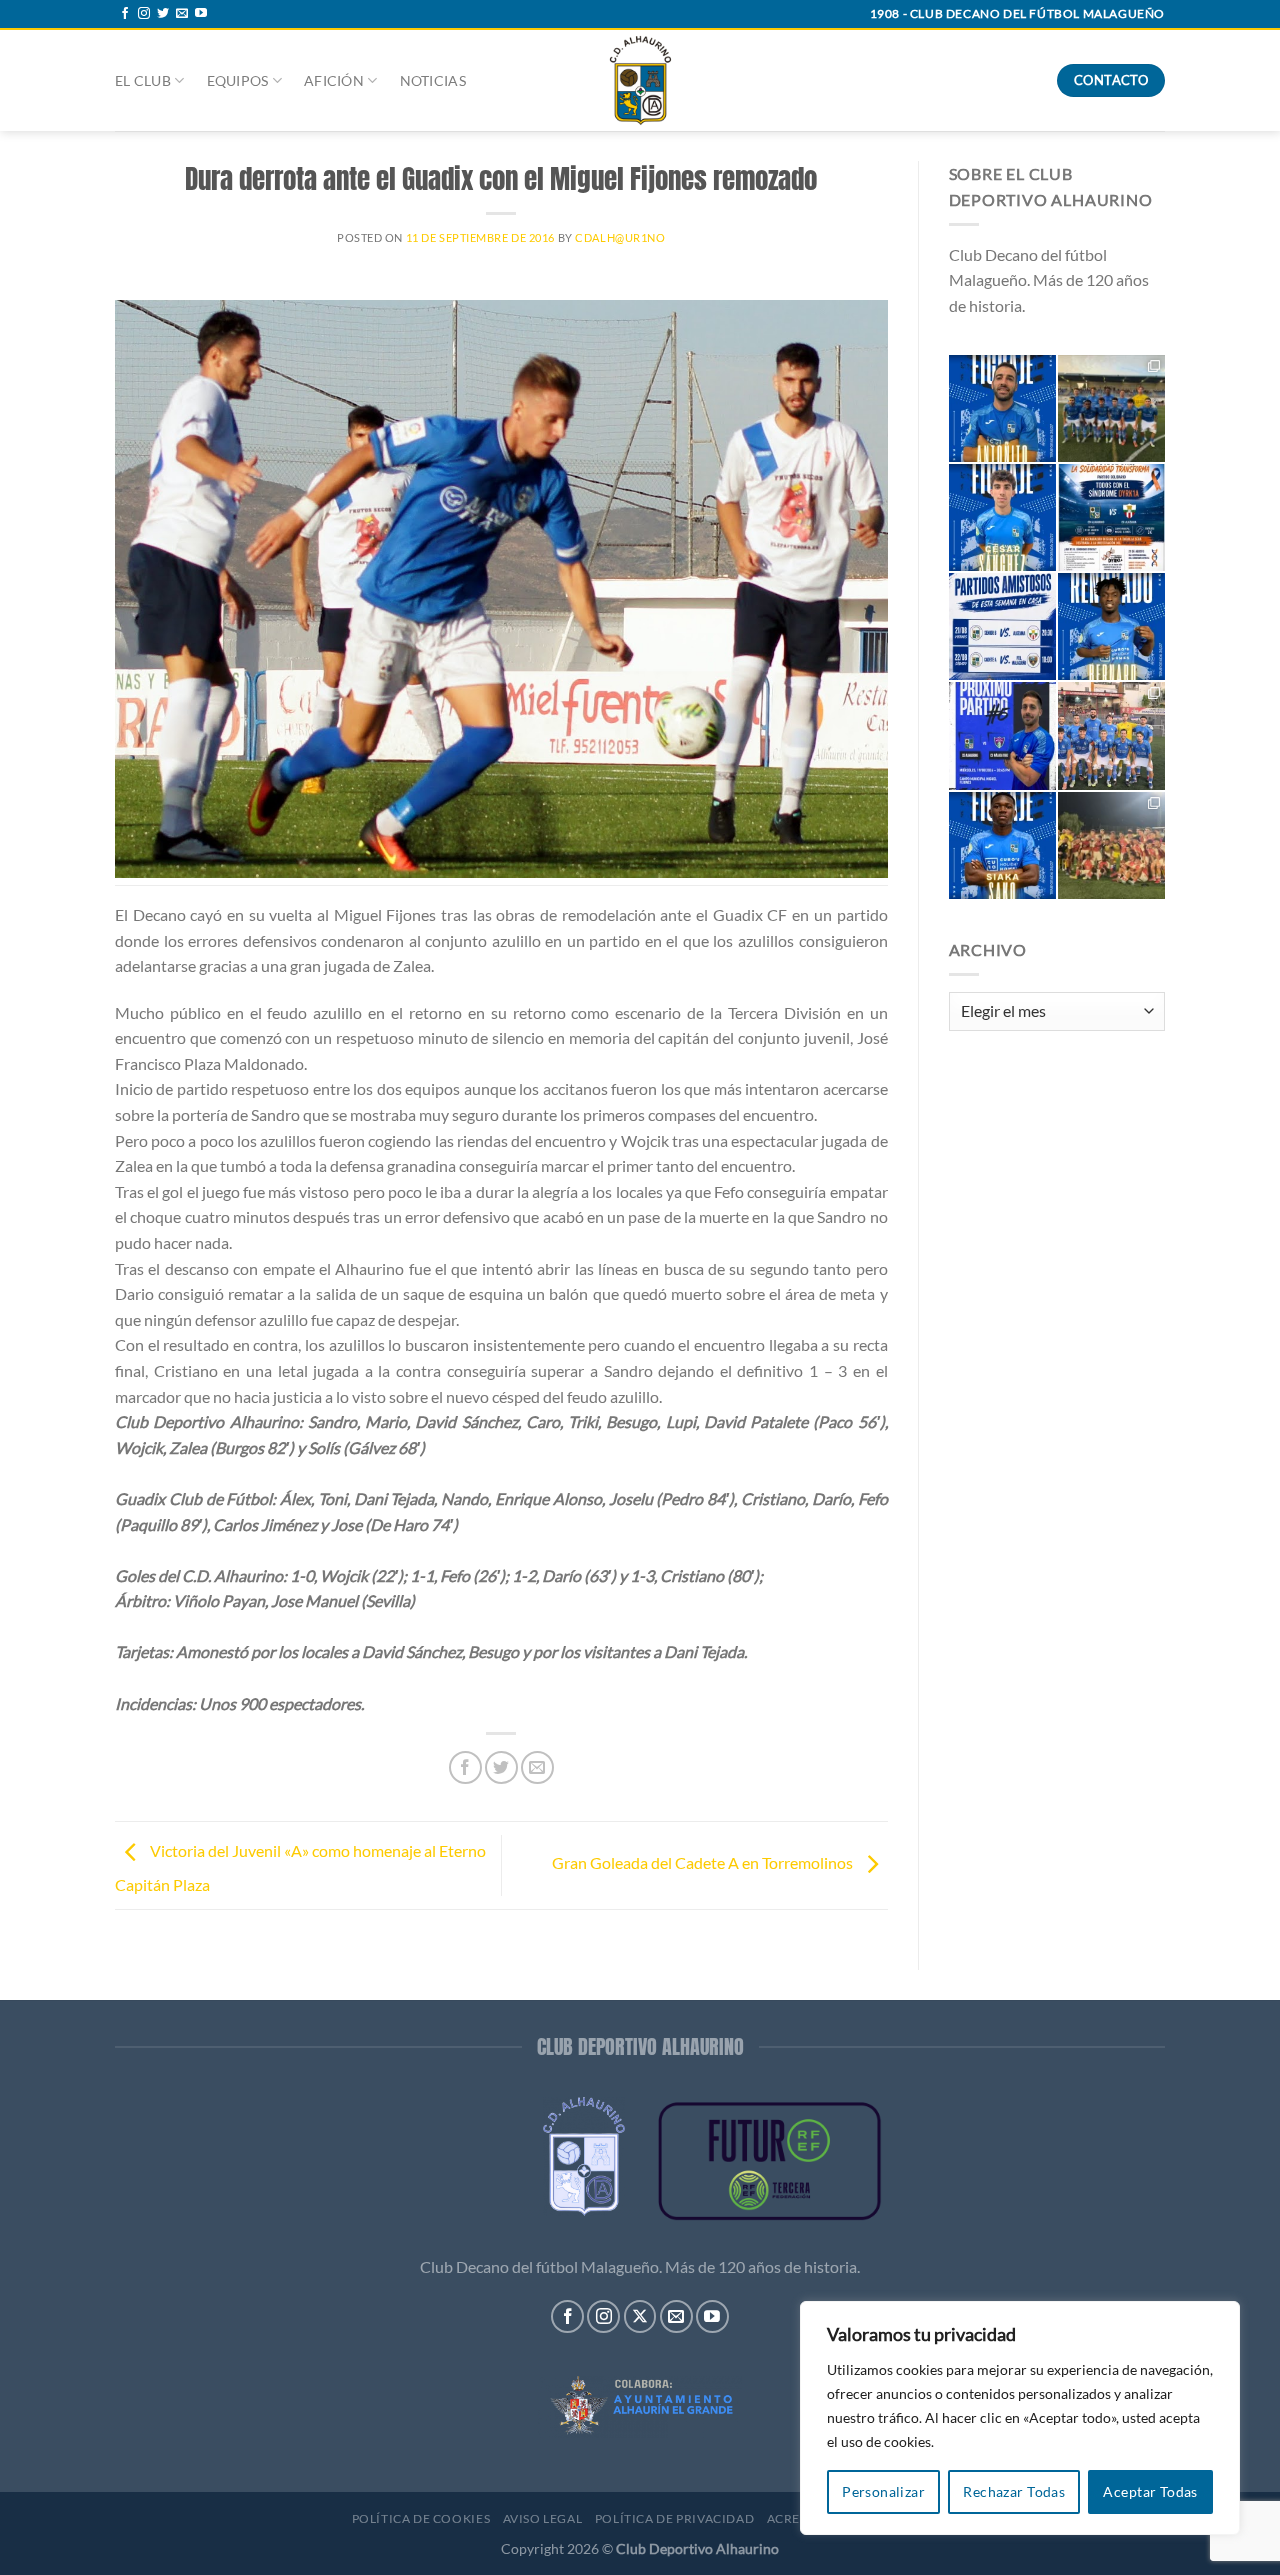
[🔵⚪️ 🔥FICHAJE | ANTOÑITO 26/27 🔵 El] (1002, 408)
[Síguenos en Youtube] (201, 14)
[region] (1020, 2418)
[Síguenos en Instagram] (144, 14)
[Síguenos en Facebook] (125, 14)
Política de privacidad (674, 2518)
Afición (334, 80)
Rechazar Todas (1014, 2491)
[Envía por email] (537, 1767)
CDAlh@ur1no (620, 237)
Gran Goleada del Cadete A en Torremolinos (704, 1863)
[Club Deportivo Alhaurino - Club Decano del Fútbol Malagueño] (640, 80)
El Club (143, 80)
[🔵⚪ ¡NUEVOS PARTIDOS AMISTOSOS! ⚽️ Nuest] (1002, 626)
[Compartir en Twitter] (501, 1767)
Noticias (433, 80)
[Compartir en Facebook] (465, 1767)
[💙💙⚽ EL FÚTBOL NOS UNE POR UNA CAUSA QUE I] (1111, 517)
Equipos (238, 80)
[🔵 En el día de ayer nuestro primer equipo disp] (1111, 735)
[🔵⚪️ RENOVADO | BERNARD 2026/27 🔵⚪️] (1111, 626)
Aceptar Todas (1150, 2491)
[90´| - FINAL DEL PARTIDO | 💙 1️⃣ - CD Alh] (1111, 408)
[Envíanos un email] (182, 14)
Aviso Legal (543, 2518)
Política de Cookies (421, 2518)
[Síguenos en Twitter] (163, 14)
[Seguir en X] (640, 2316)
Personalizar (883, 2491)
